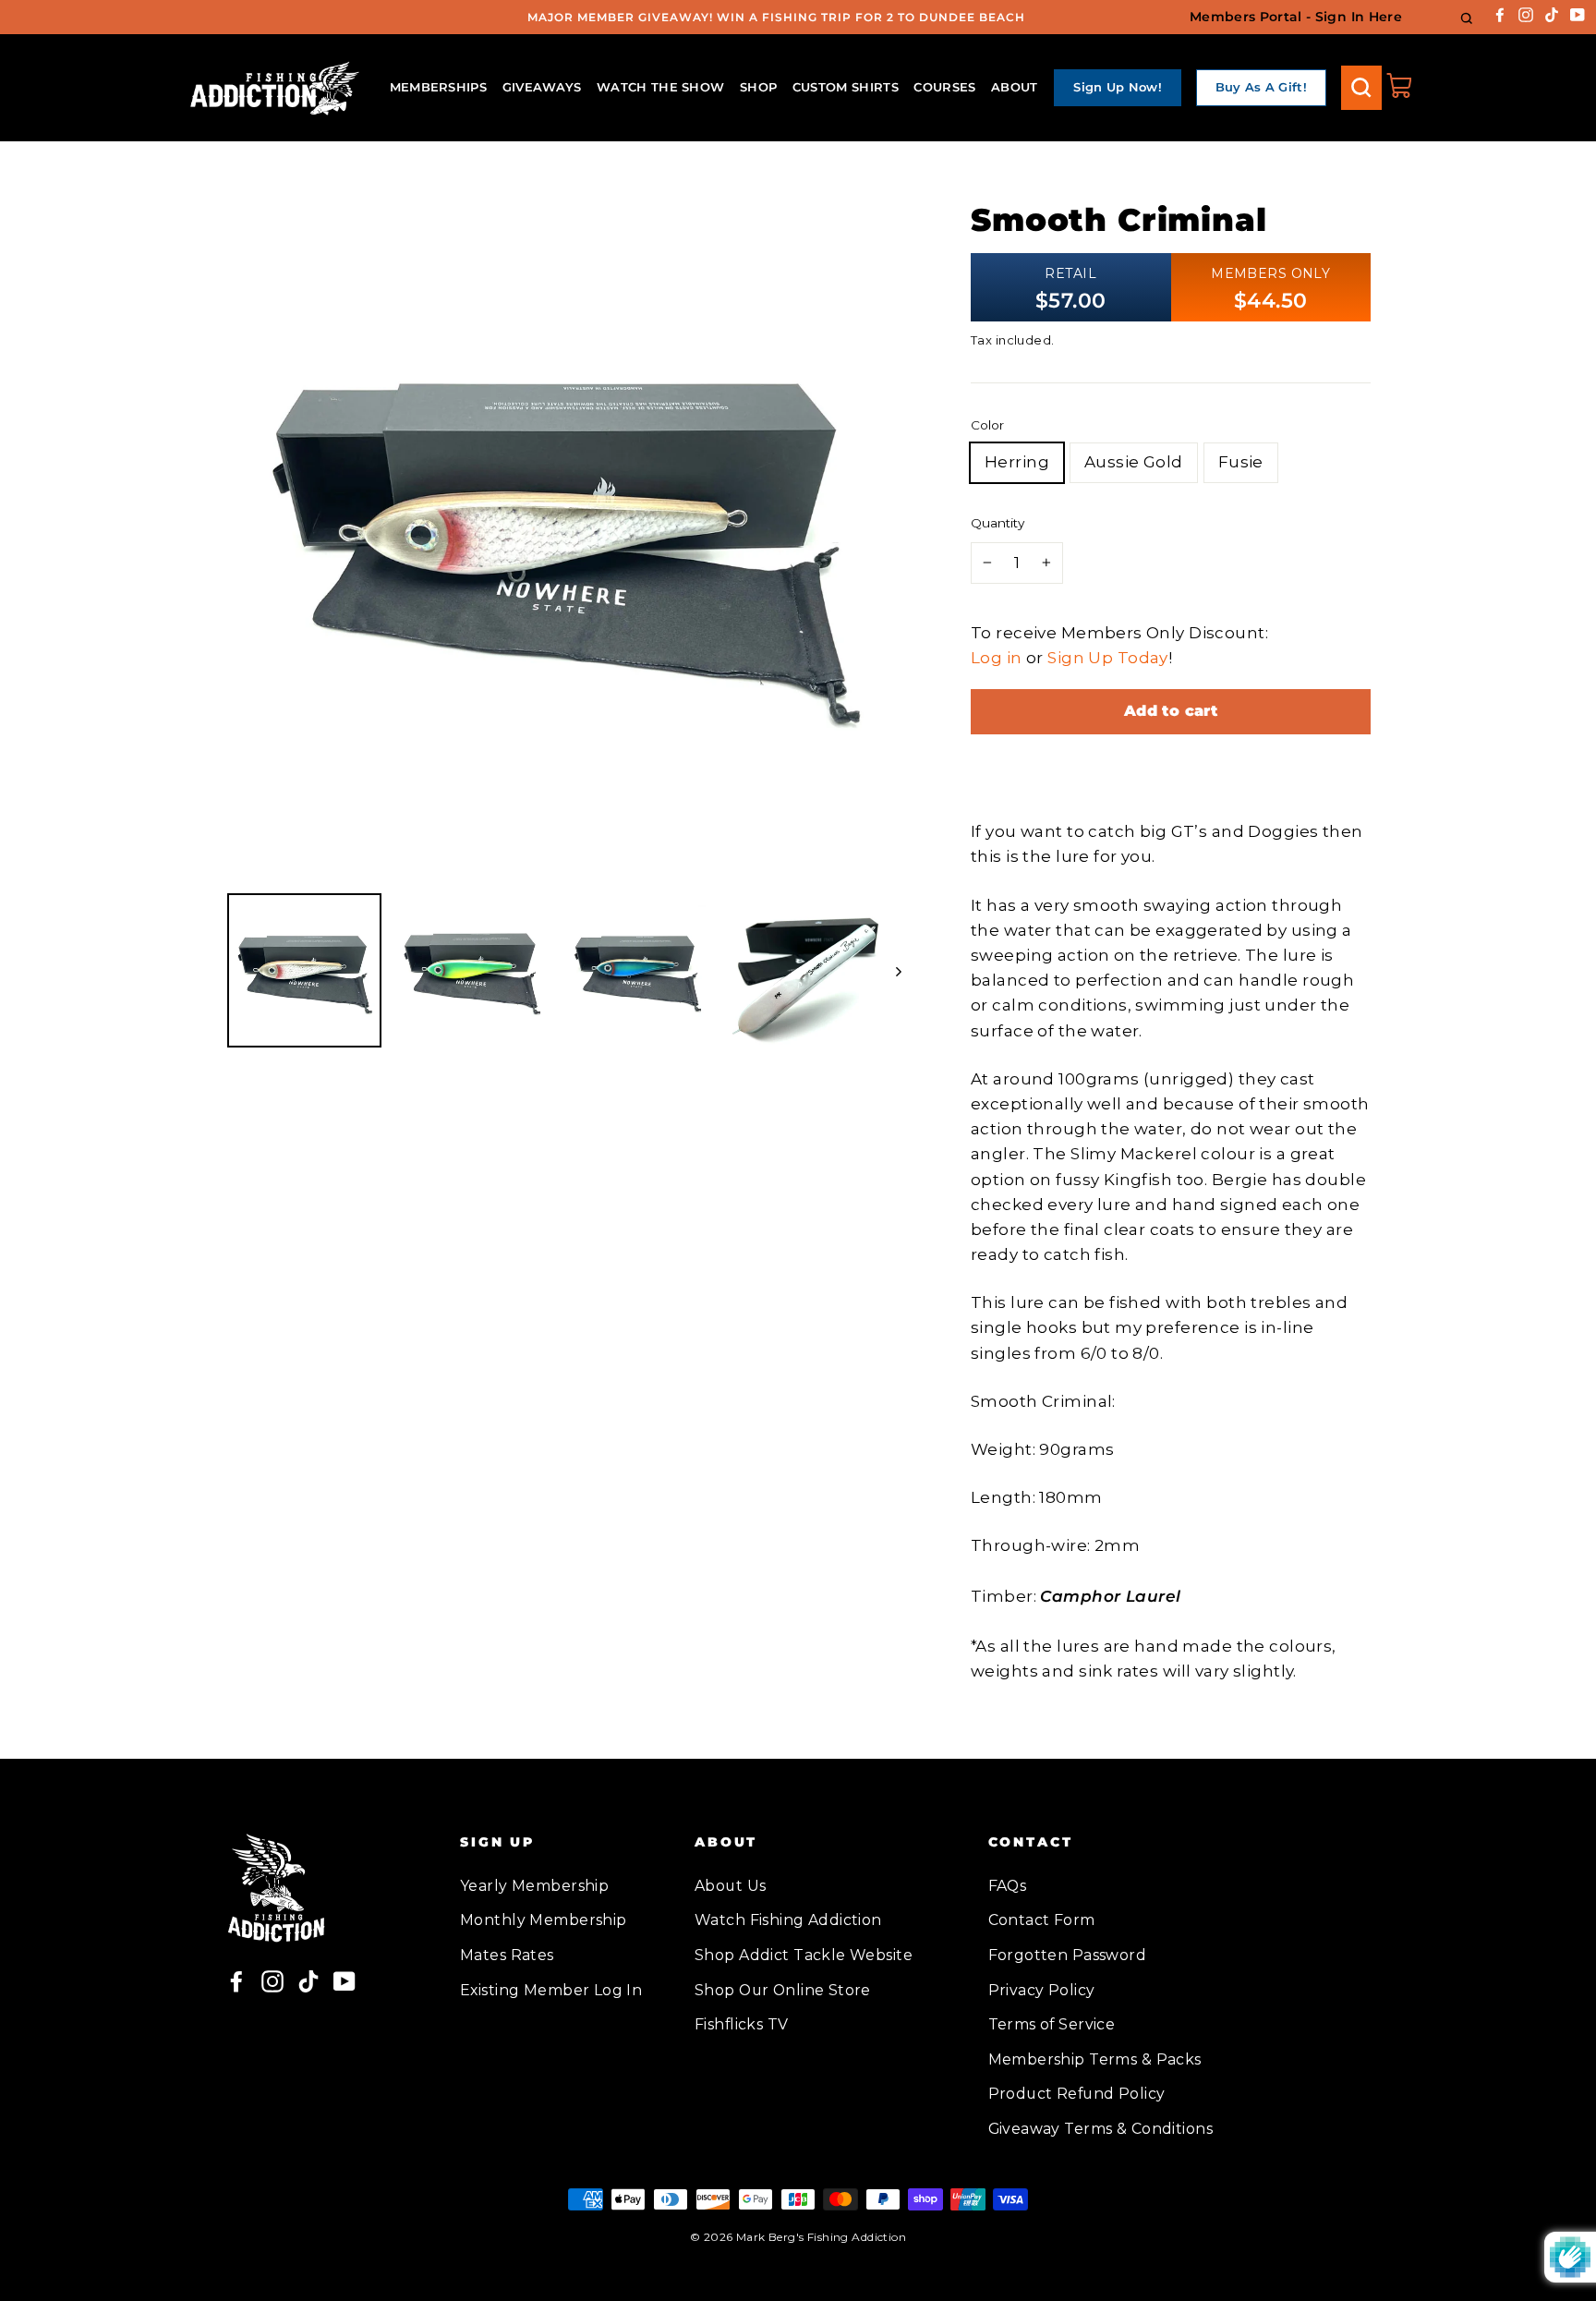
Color (987, 425)
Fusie (1241, 462)
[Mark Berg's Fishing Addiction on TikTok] (1552, 13)
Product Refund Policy (1077, 2094)
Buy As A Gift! (1262, 87)
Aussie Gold (1134, 462)
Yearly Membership (534, 1886)
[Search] (1361, 88)
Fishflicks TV (742, 2024)
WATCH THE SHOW (661, 87)
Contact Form (1042, 1920)
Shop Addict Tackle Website (804, 1955)
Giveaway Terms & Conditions (1100, 2129)
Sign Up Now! (1118, 87)
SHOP (758, 87)
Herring (1017, 462)
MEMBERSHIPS (439, 87)
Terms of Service (1052, 2024)
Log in (997, 658)
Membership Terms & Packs (1095, 2059)
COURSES (944, 87)
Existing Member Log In (551, 1990)
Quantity (997, 523)
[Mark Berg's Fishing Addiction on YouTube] (1578, 13)
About (1015, 87)
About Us (730, 1886)
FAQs (1008, 1886)
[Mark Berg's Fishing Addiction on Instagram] (1526, 13)
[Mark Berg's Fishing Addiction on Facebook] (1500, 13)
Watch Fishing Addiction (788, 1920)
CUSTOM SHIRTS (846, 87)
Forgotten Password (1068, 1955)
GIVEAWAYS (542, 87)
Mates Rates (507, 1955)
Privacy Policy (1042, 1990)
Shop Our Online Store (783, 1990)
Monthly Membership (544, 1920)
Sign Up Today (1108, 658)
